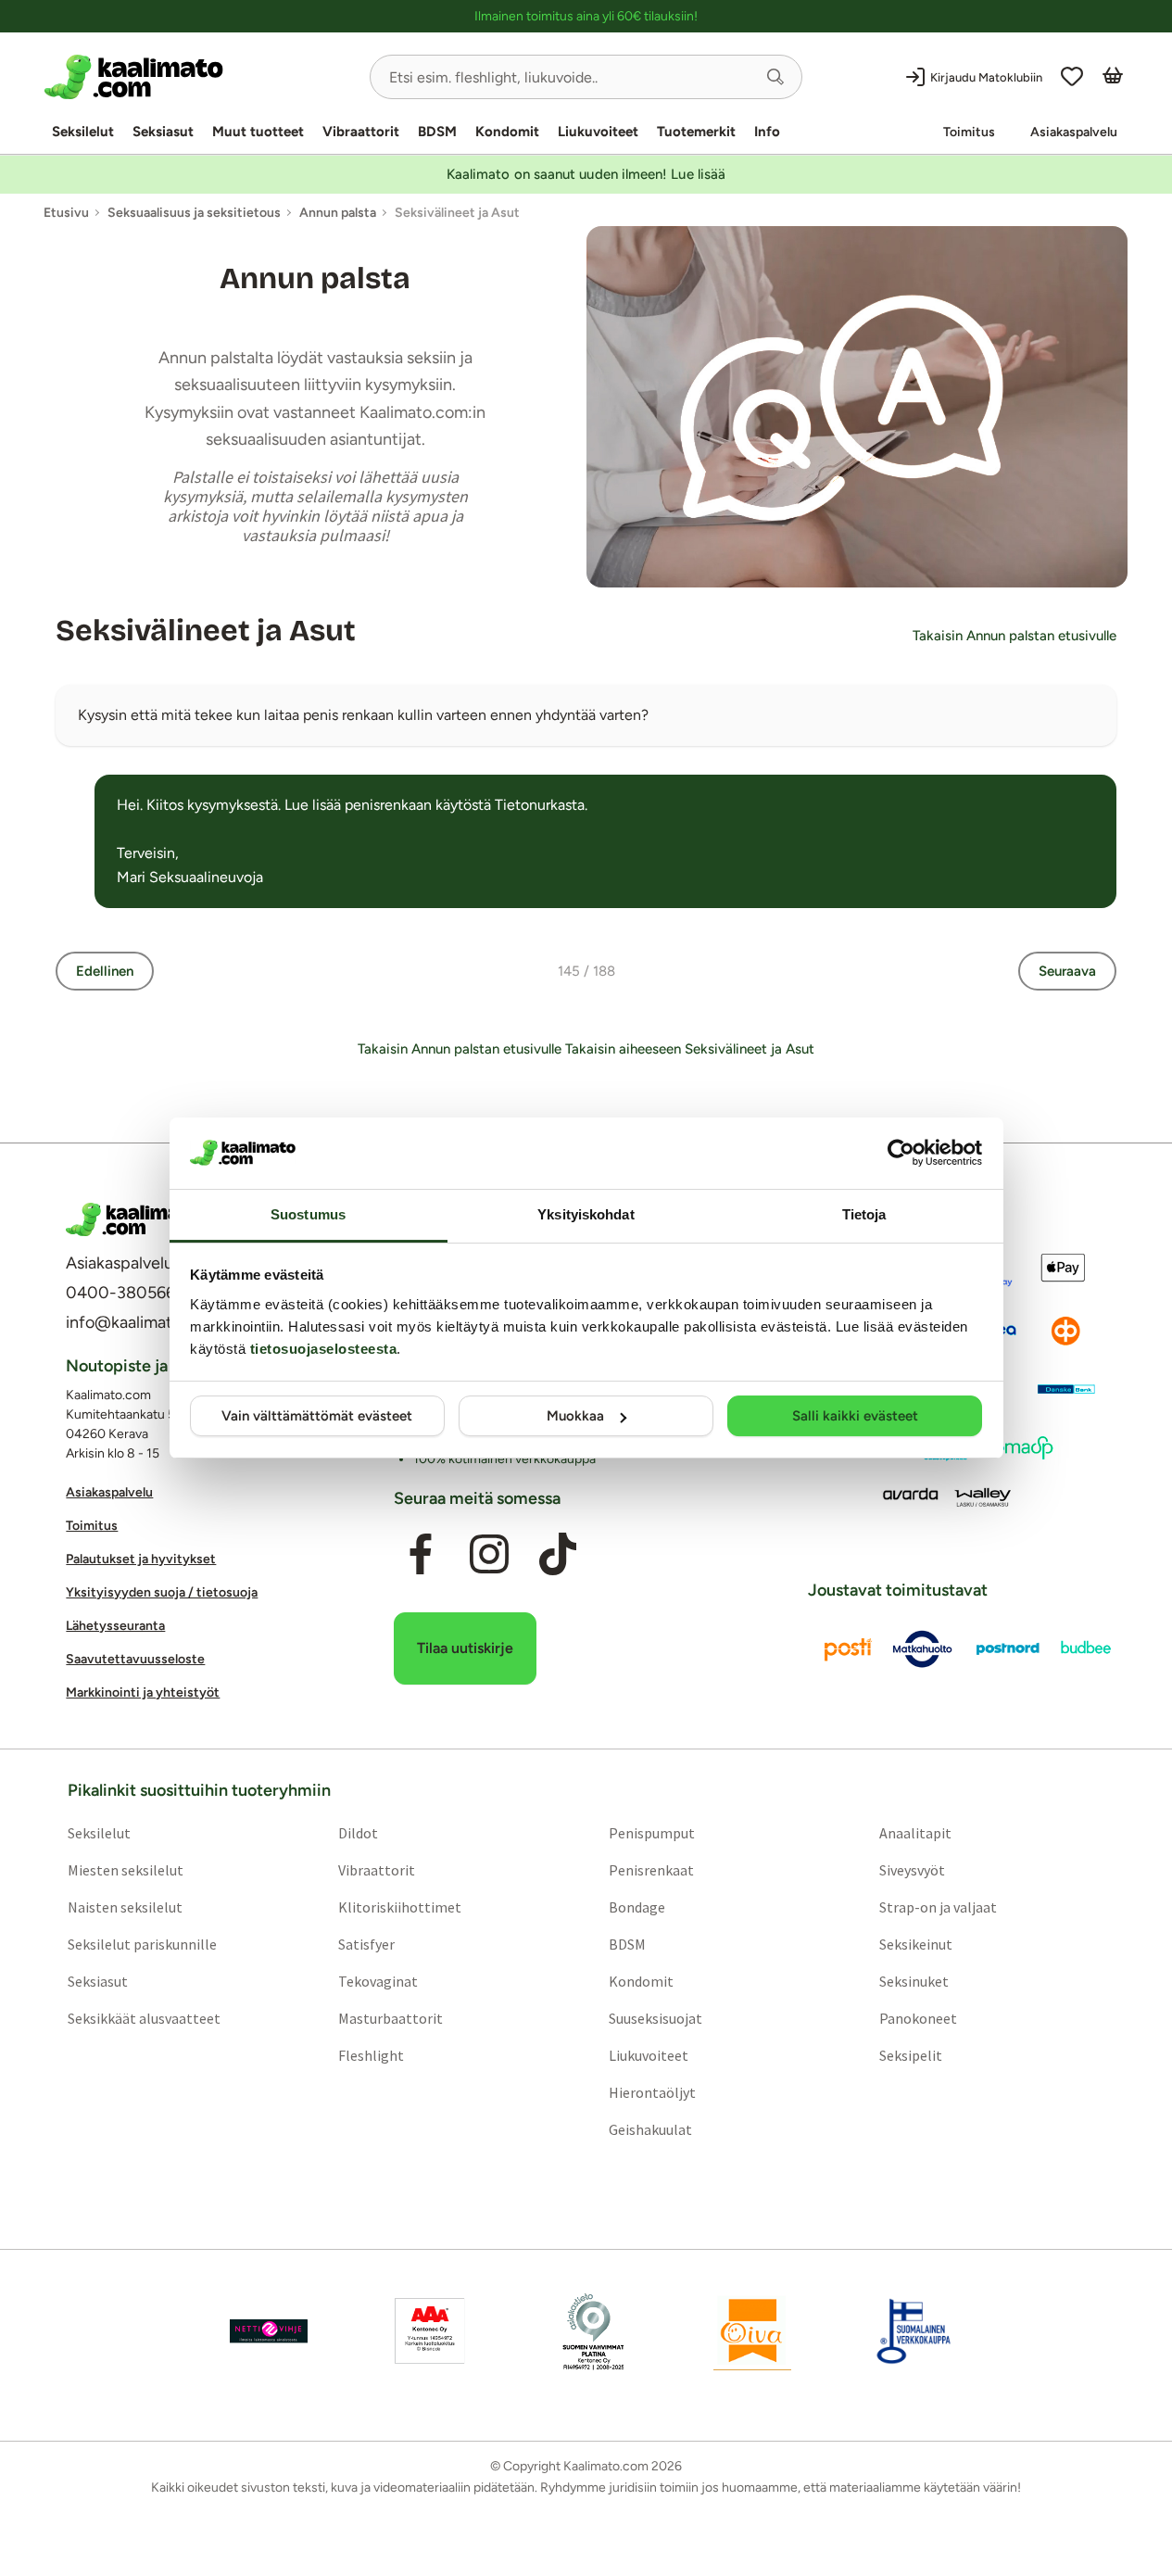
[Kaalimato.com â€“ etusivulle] (133, 1219)
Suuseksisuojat (655, 2018)
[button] (775, 77)
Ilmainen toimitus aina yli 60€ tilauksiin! (586, 16)
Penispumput (652, 1833)
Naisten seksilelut (125, 1907)
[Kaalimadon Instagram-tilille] (489, 1554)
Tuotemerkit (696, 132)
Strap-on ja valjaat (938, 1907)
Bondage (637, 1907)
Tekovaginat (378, 1981)
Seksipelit (911, 2055)
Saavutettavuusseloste (135, 1659)
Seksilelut (83, 132)
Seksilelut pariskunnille (142, 1944)
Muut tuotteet (258, 132)
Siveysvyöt (912, 1870)
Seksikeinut (916, 1944)
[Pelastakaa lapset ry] (269, 2331)
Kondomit (507, 132)
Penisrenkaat (651, 1870)
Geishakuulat (650, 2129)
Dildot (358, 1833)
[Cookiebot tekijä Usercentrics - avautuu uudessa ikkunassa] (901, 1153)
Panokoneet (918, 2018)
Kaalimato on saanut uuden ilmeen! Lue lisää (586, 174)
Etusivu (66, 213)
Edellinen (105, 971)
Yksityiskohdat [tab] (586, 1214)
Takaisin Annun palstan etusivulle (1014, 636)
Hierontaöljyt (652, 2092)
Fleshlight (371, 2055)
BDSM (437, 132)
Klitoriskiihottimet (400, 1907)
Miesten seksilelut (126, 1870)
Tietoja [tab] (864, 1214)
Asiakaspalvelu (1074, 132)
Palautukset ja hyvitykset (141, 1559)
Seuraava (1067, 971)
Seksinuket (914, 1981)
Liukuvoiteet (598, 132)
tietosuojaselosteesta (324, 1349)
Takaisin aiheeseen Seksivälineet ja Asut (690, 1049)
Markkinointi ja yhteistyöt (143, 1692)
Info (767, 132)
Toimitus (969, 132)
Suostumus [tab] (308, 1214)
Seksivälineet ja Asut (206, 631)
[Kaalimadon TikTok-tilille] (558, 1554)
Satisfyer (366, 1944)
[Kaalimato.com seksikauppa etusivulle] (200, 77)
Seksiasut (163, 132)
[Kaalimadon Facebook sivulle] (421, 1554)
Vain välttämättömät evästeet (317, 1416)
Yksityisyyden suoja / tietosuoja (162, 1592)
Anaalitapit (915, 1833)
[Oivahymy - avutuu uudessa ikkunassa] (752, 2331)
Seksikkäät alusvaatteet (144, 2018)
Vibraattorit (361, 132)
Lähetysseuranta (115, 1626)
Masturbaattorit (391, 2018)
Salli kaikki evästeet (855, 1416)
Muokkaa (575, 1416)
